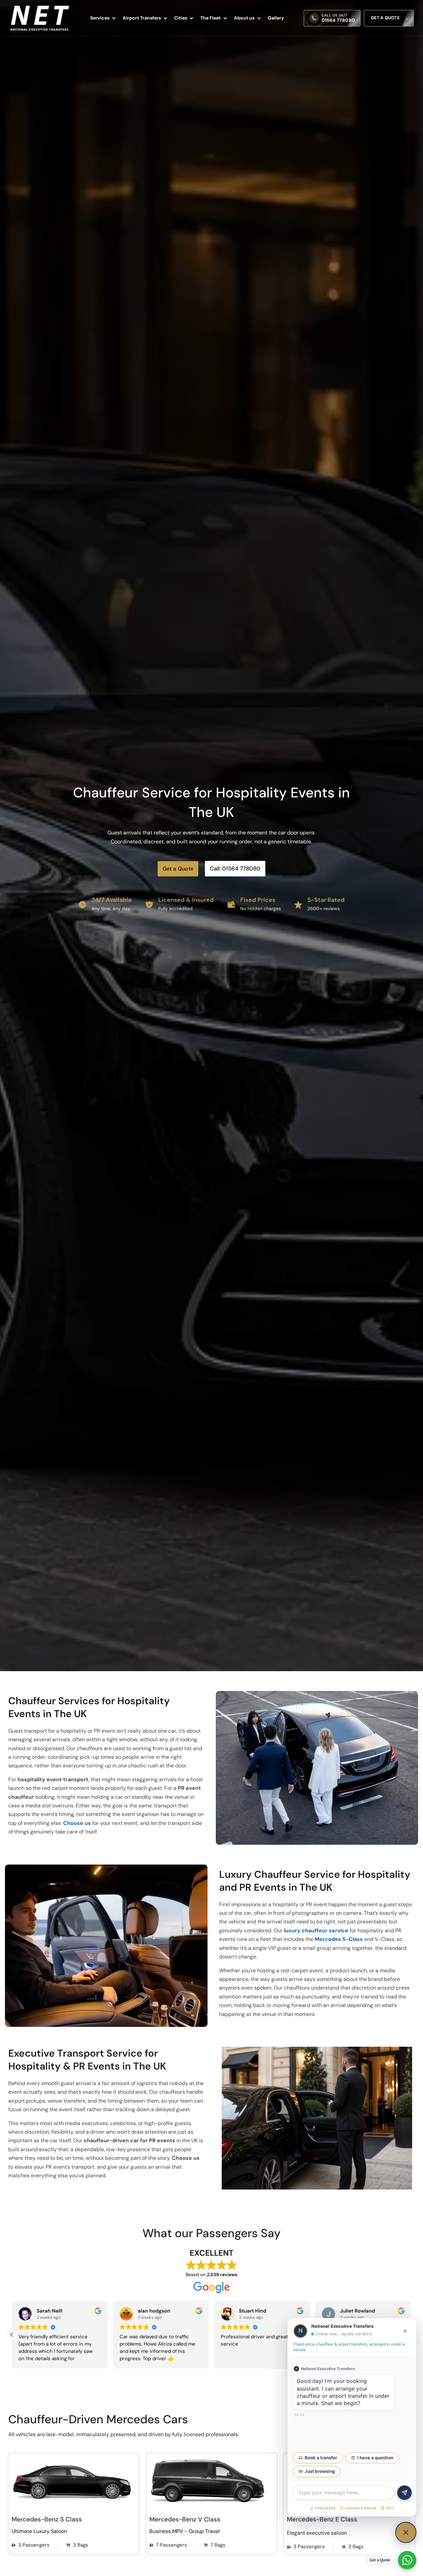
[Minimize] (388, 2331)
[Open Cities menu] (192, 18)
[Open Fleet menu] (225, 18)
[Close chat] (405, 2331)
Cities (181, 18)
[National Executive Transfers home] (40, 18)
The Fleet (211, 18)
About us (244, 18)
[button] (12, 2335)
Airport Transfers (142, 18)
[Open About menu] (259, 18)
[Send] (404, 2493)
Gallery (276, 18)
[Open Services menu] (114, 18)
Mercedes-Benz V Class (185, 2519)
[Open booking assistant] (406, 2532)
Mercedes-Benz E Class (322, 2519)
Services (100, 18)
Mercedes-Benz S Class (47, 2519)
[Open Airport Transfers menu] (166, 18)
